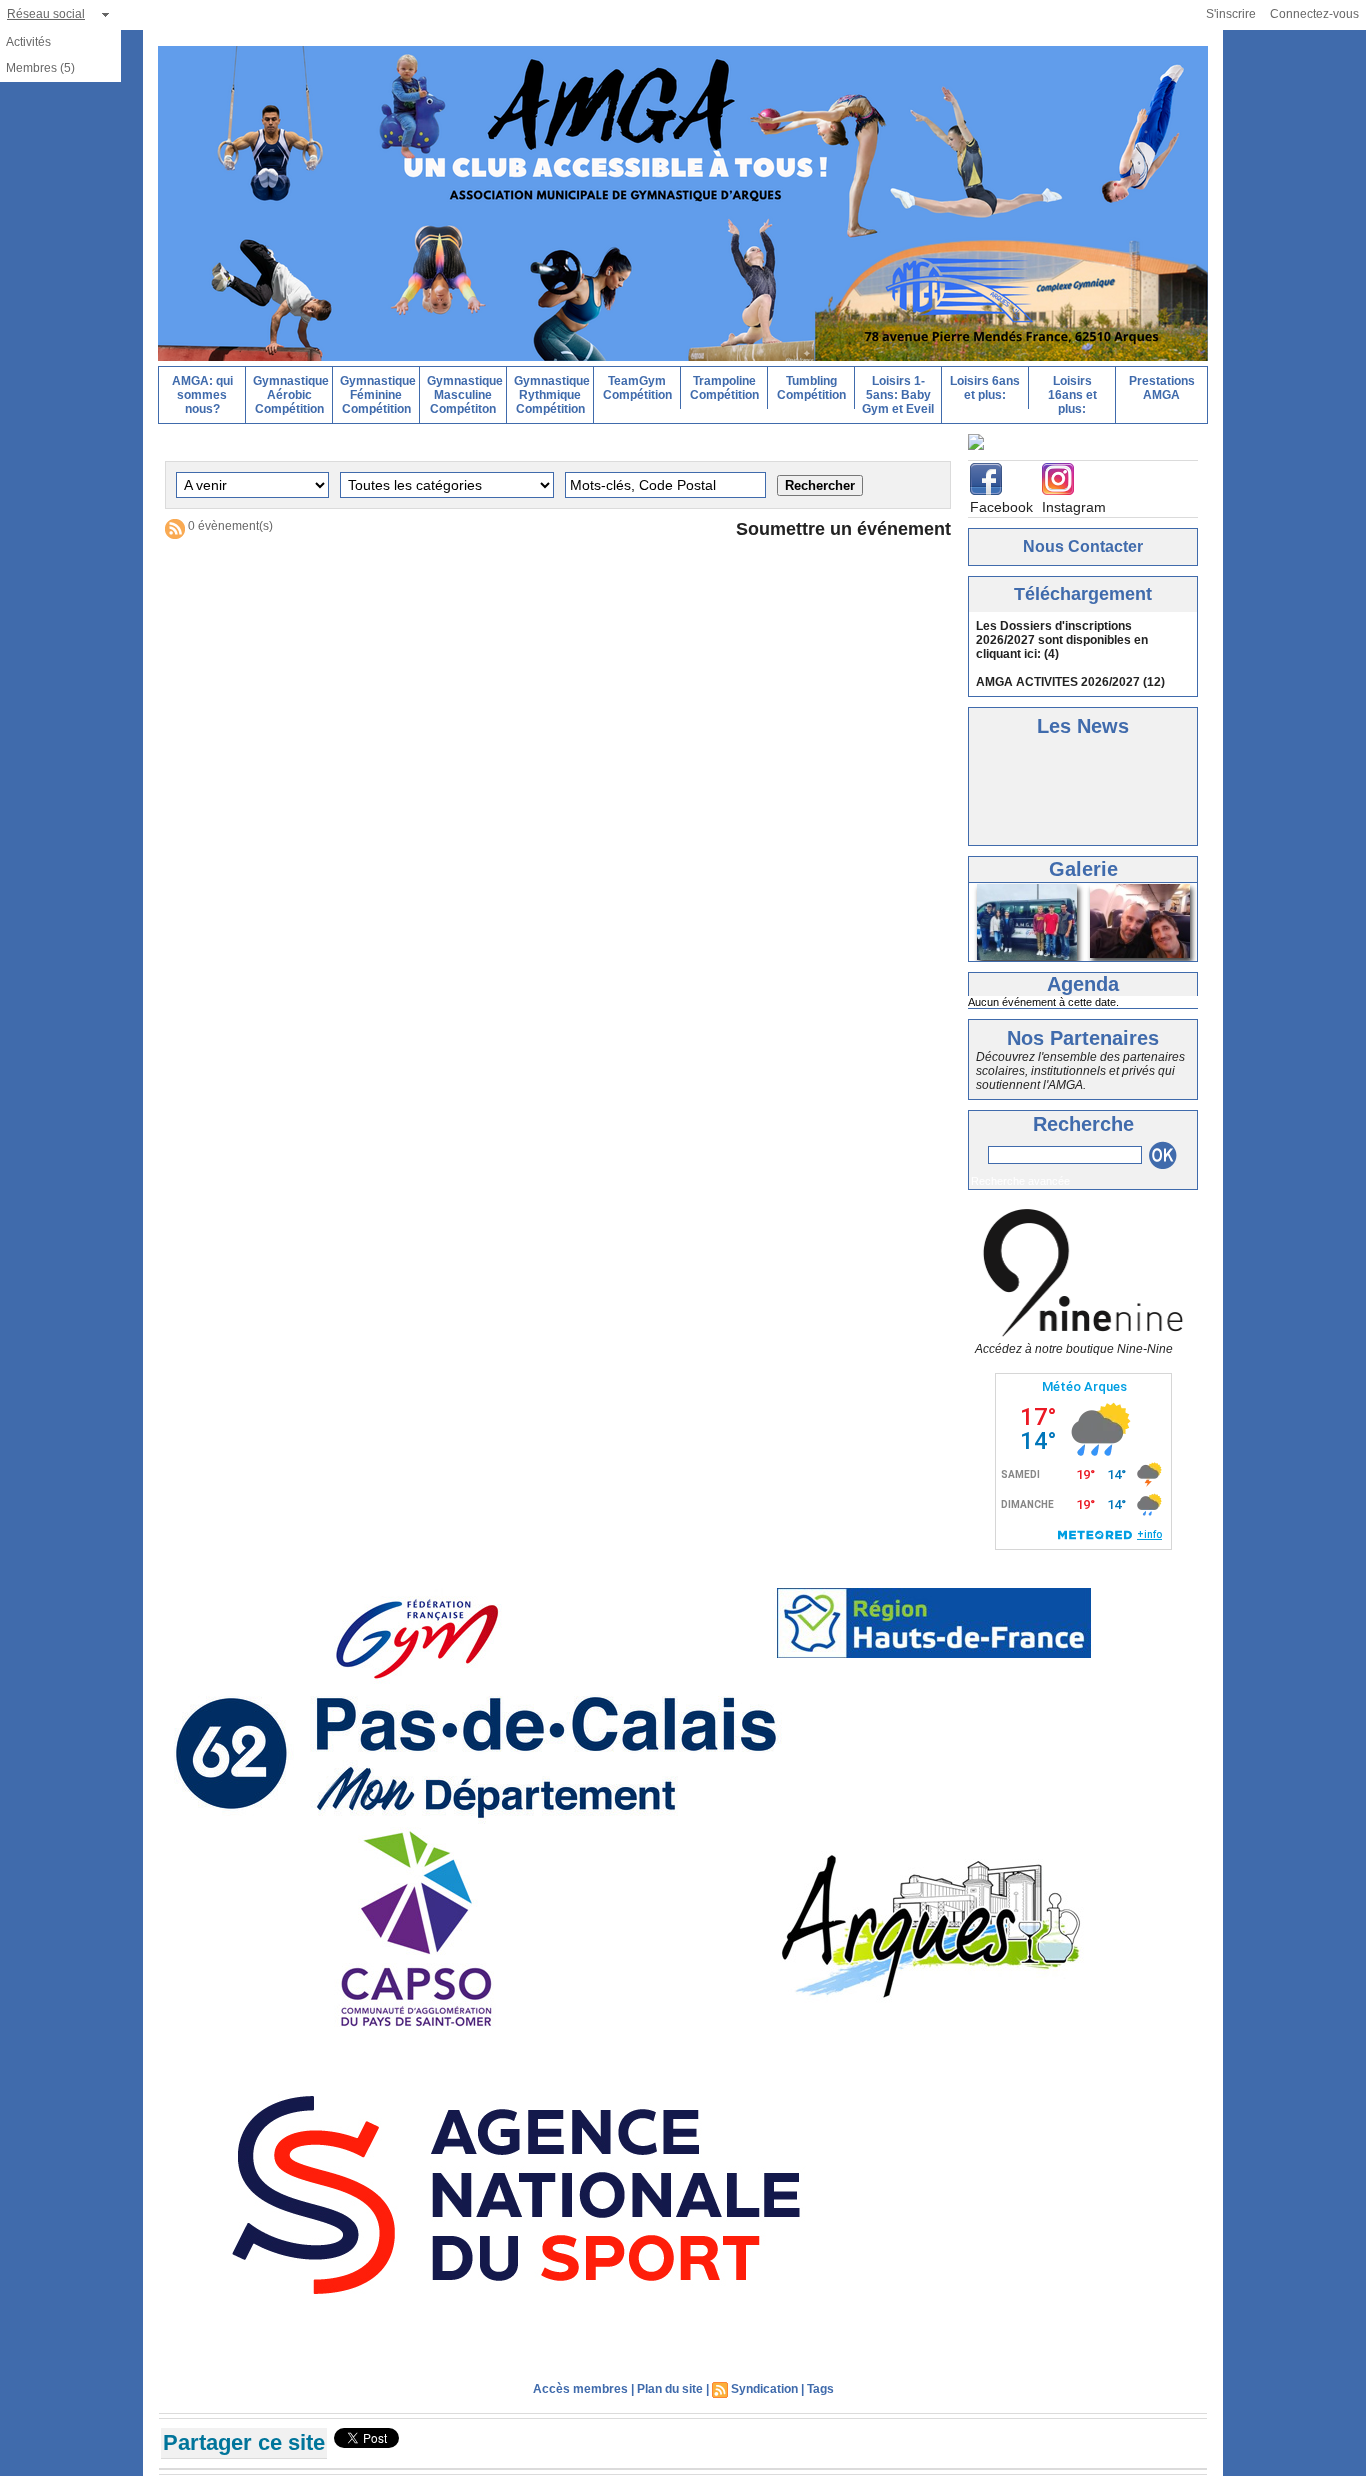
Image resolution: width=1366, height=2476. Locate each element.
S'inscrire (1231, 14)
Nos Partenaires (1083, 1038)
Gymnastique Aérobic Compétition (291, 395)
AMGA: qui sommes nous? (202, 395)
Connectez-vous (1314, 14)
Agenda (1083, 984)
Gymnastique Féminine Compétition (378, 395)
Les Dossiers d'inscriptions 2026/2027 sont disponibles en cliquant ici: (1062, 640)
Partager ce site (244, 2442)
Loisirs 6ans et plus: (985, 388)
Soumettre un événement (843, 529)
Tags (820, 2389)
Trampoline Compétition (724, 388)
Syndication (764, 2389)
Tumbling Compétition (811, 388)
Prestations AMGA (1162, 388)
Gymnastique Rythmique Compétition (552, 395)
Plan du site (670, 2389)
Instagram (1074, 507)
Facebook (1001, 507)
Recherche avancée (1020, 1181)
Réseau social (46, 14)
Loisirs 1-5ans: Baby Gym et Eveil (898, 395)
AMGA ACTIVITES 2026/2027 (1058, 682)
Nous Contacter (1083, 546)
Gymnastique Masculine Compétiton (465, 395)
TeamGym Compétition (637, 388)
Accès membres (580, 2389)
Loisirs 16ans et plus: (1072, 395)
